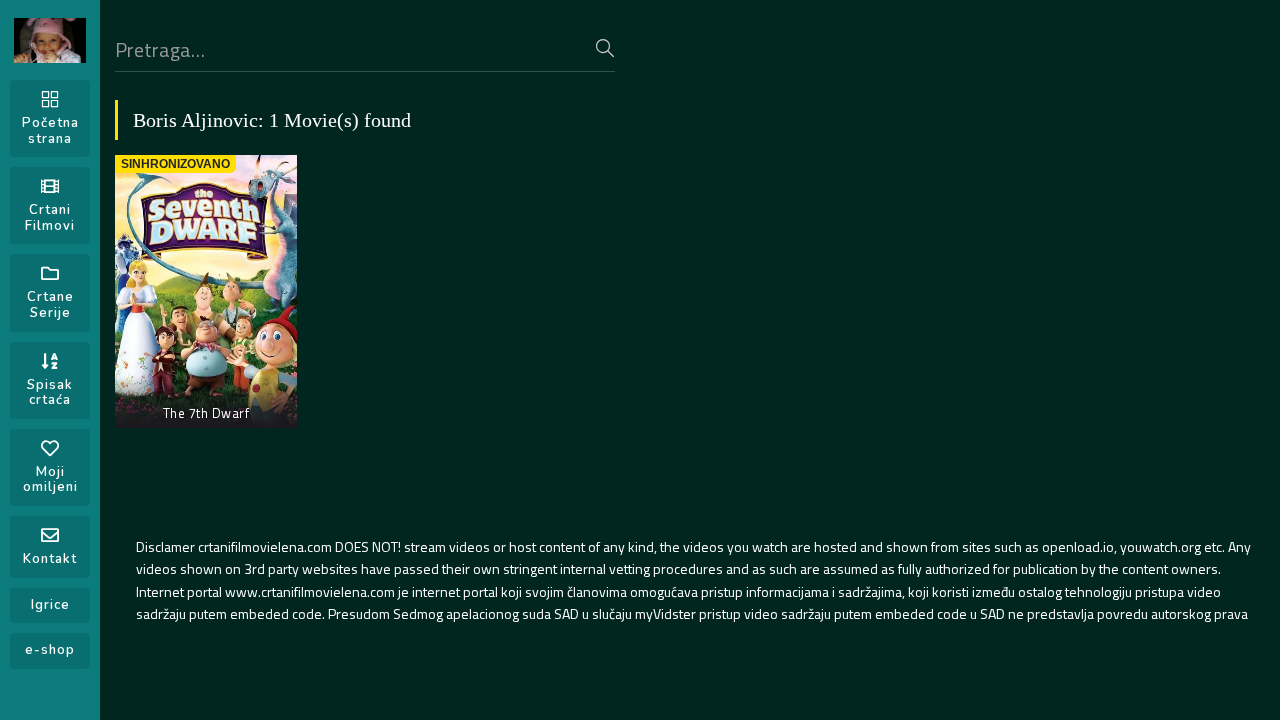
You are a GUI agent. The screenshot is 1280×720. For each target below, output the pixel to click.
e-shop (50, 650)
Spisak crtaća (50, 393)
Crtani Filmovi (50, 218)
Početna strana (50, 131)
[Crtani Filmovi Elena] (50, 40)
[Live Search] (605, 48)
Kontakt (50, 559)
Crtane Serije (50, 305)
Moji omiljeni (50, 480)
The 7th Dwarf (206, 413)
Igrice (50, 605)
